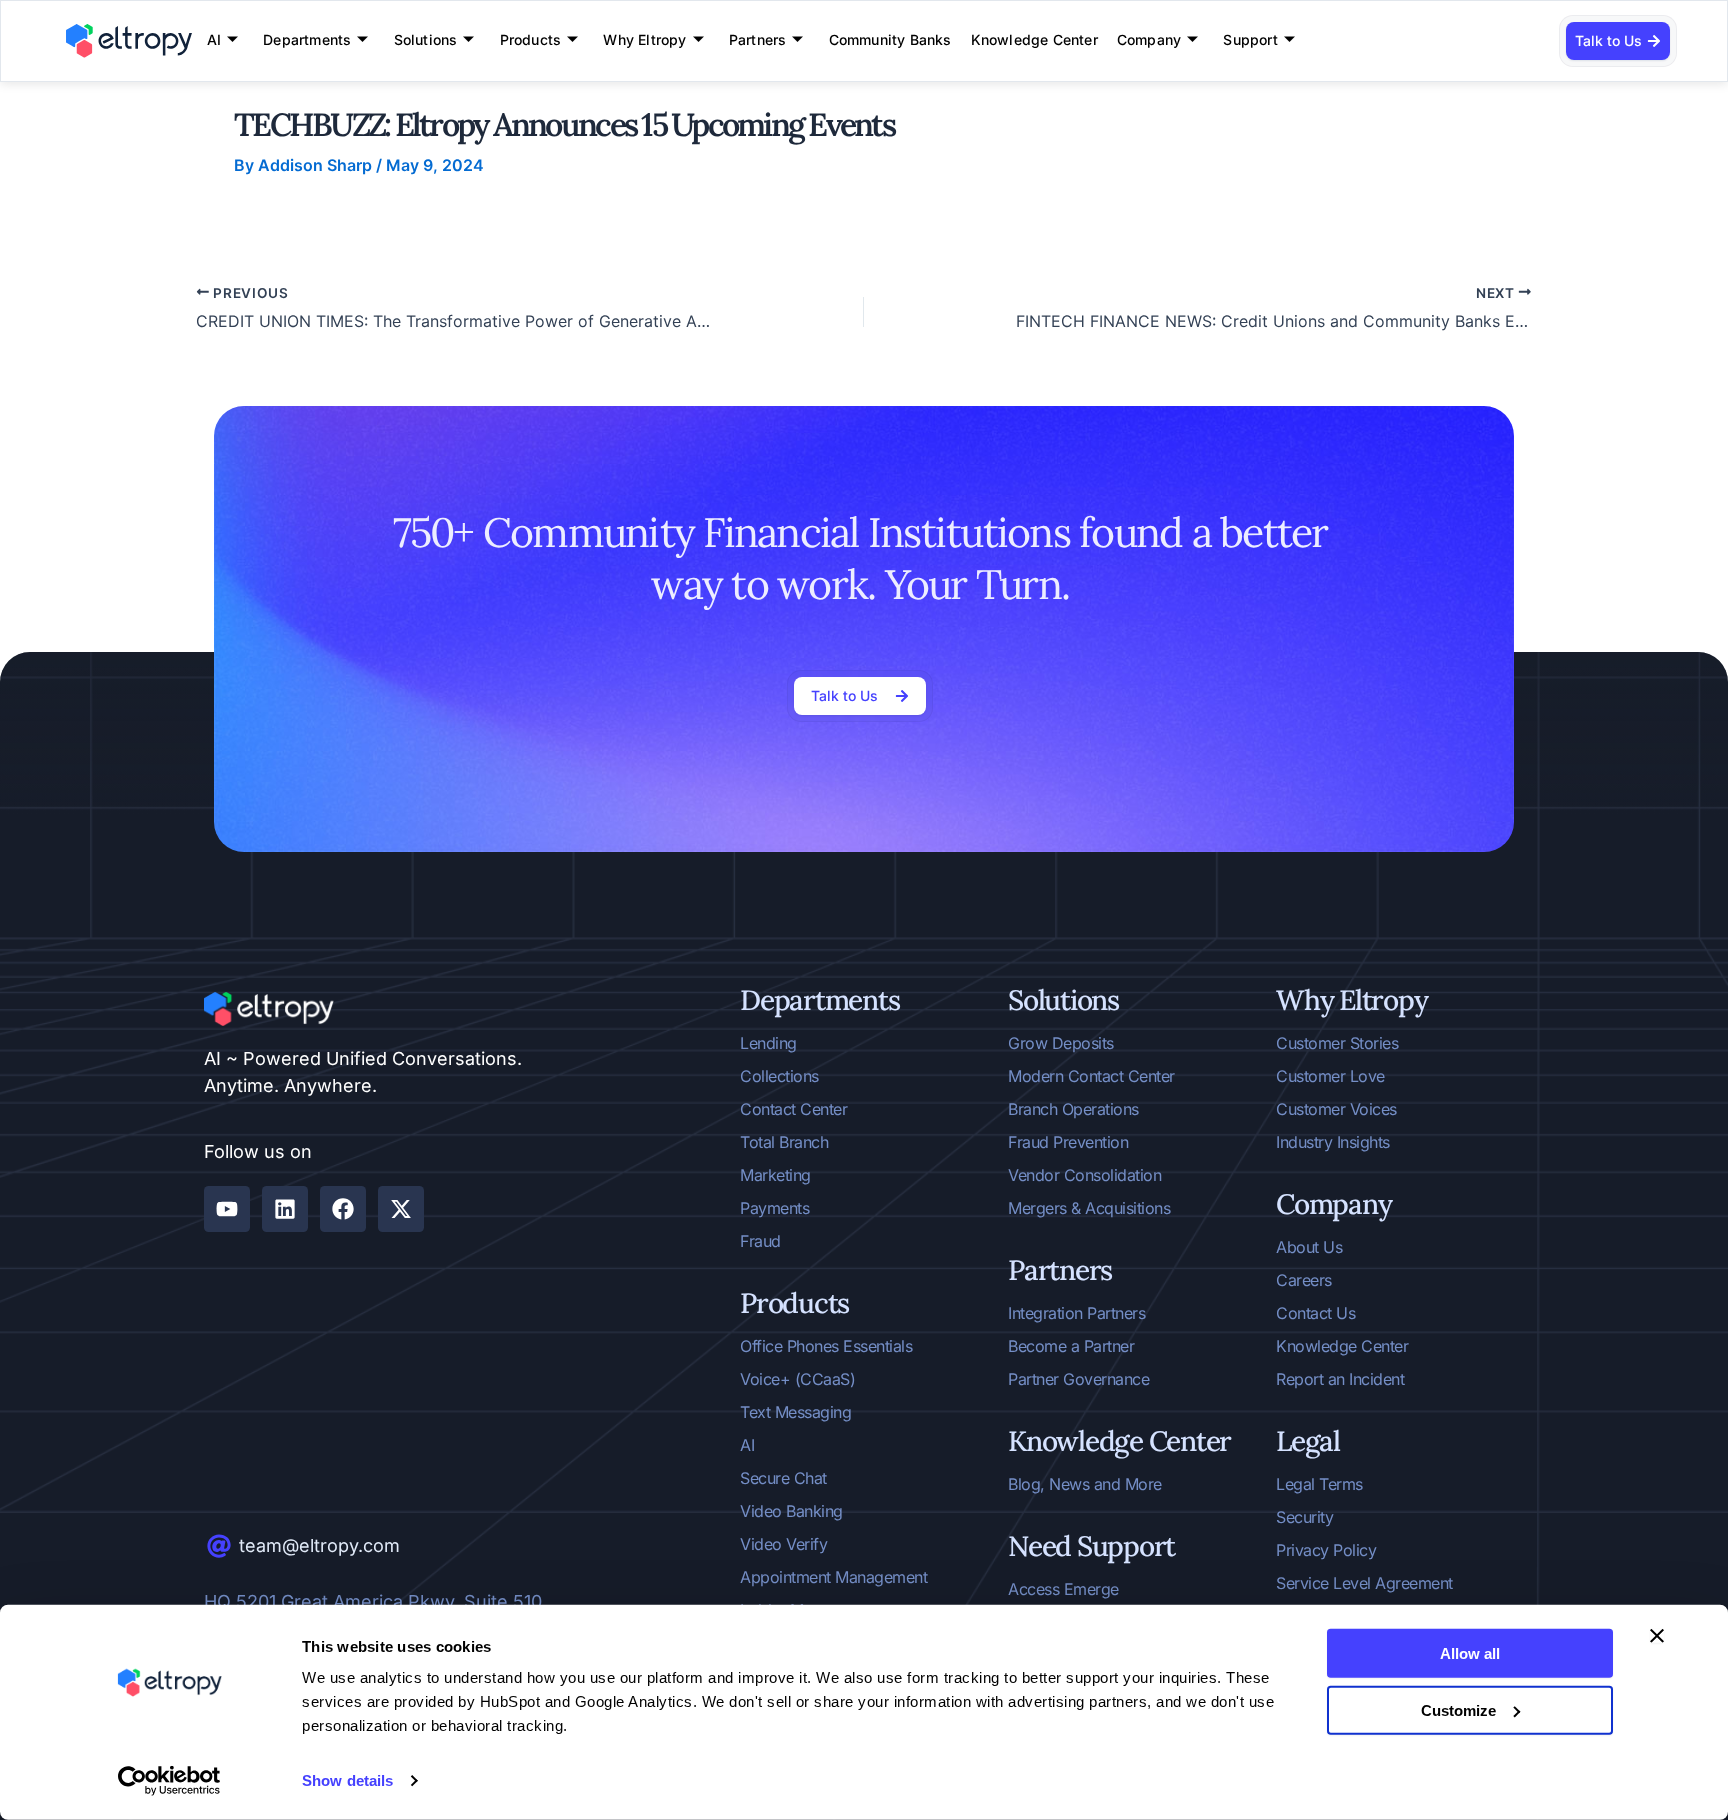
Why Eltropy (644, 39)
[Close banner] (1657, 1636)
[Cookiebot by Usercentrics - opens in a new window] (169, 1781)
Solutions (426, 39)
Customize (1458, 1709)
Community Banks (890, 39)
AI (214, 39)
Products (531, 39)
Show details (347, 1780)
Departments (307, 39)
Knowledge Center (1034, 39)
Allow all (1470, 1653)
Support (1250, 39)
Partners (758, 39)
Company (1149, 39)
